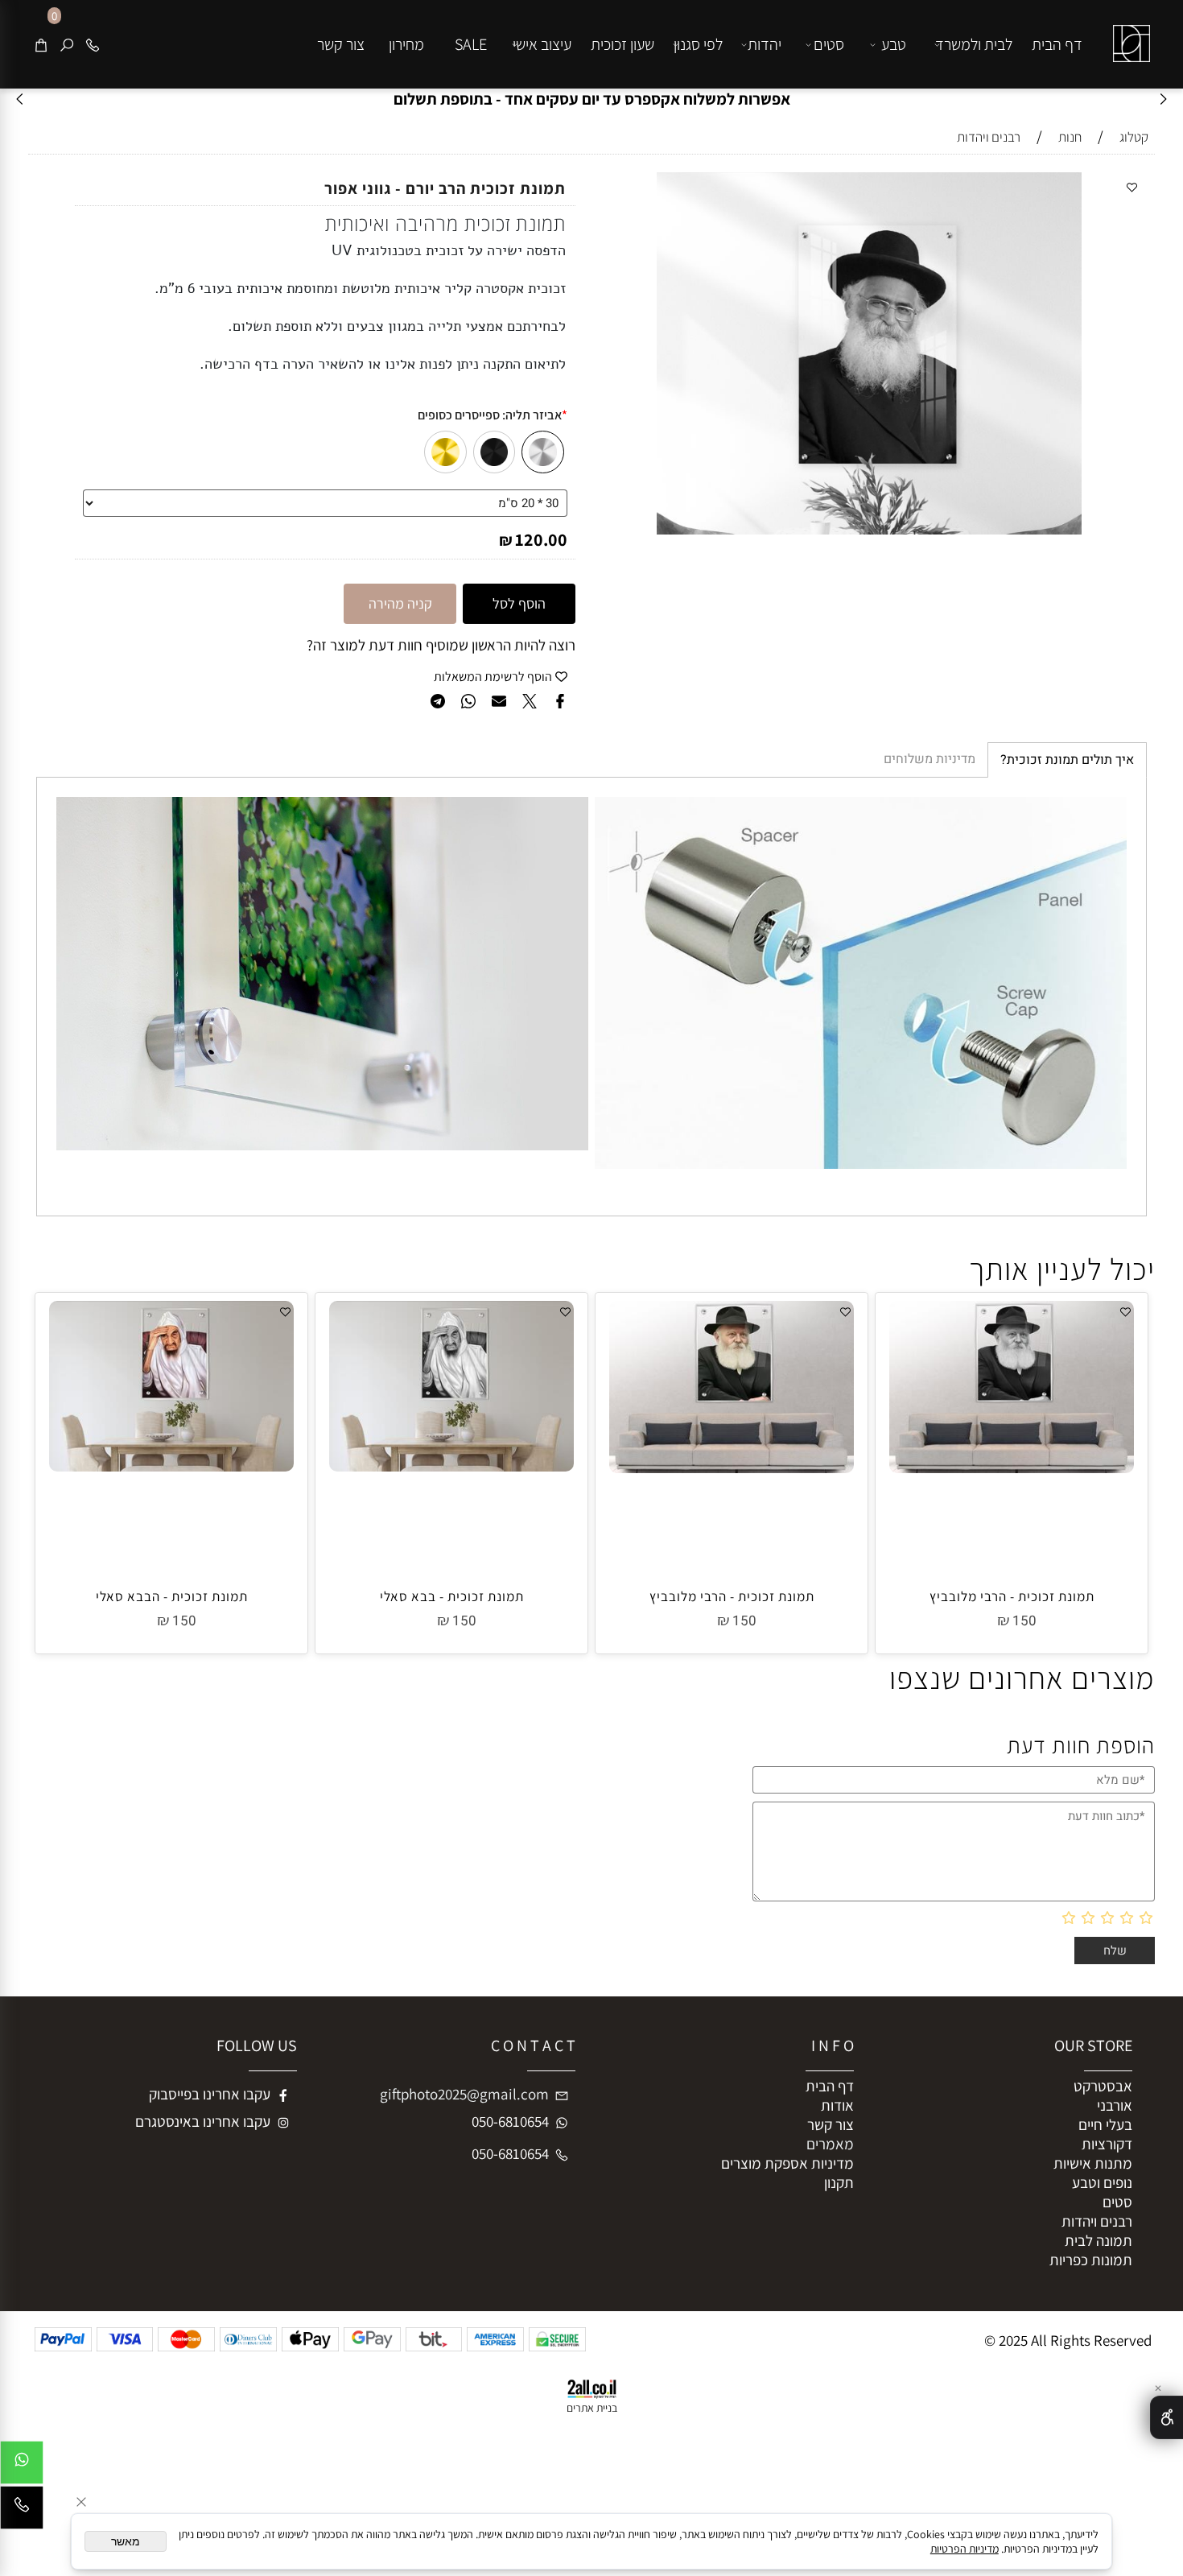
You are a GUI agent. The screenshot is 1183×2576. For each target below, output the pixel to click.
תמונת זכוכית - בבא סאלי (452, 1596)
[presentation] (21, 99)
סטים (829, 44)
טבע (894, 44)
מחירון (406, 44)
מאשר (126, 2541)
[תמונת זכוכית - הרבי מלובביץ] (1012, 1468)
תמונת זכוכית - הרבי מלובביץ (1012, 1596)
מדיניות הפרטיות (965, 2549)
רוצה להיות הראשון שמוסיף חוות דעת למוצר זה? (441, 645)
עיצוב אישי (542, 44)
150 (1024, 1621)
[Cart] (41, 44)
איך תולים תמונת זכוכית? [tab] (1067, 760)
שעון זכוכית (622, 44)
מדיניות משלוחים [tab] (929, 759)
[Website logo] (1128, 31)
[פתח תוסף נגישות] (1167, 2417)
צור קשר (341, 44)
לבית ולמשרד (974, 44)
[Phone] (93, 44)
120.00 (541, 539)
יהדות (765, 44)
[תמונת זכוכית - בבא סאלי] (451, 1466)
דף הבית (1057, 44)
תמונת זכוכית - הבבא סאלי (172, 1596)
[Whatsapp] (22, 2467)
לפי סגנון (698, 44)
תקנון (839, 2182)
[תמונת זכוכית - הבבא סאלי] (171, 1466)
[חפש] (67, 44)
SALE (471, 44)
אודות (837, 2105)
